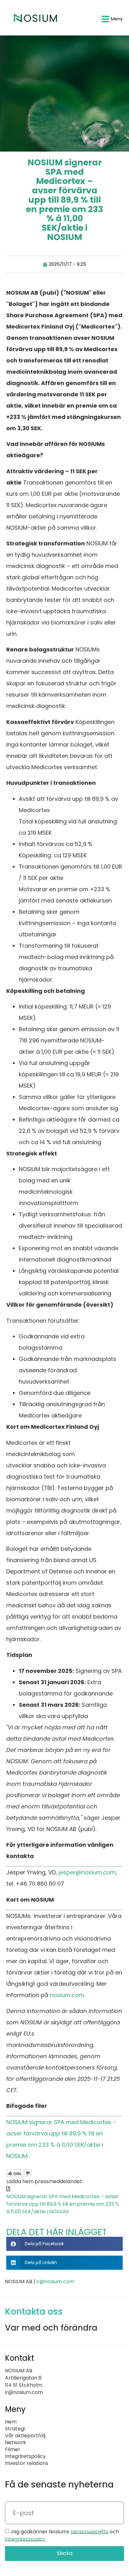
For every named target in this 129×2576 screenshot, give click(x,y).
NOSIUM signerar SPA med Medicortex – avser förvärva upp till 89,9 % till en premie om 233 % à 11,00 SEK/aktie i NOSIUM (63, 2204)
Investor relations (27, 2463)
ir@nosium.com (55, 2281)
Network (15, 2443)
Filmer (13, 2450)
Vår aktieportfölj (25, 2436)
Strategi (15, 2429)
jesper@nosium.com (87, 1872)
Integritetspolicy (25, 2456)
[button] (64, 2244)
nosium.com (67, 1995)
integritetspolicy (25, 2539)
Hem (11, 2422)
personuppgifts (89, 2531)
